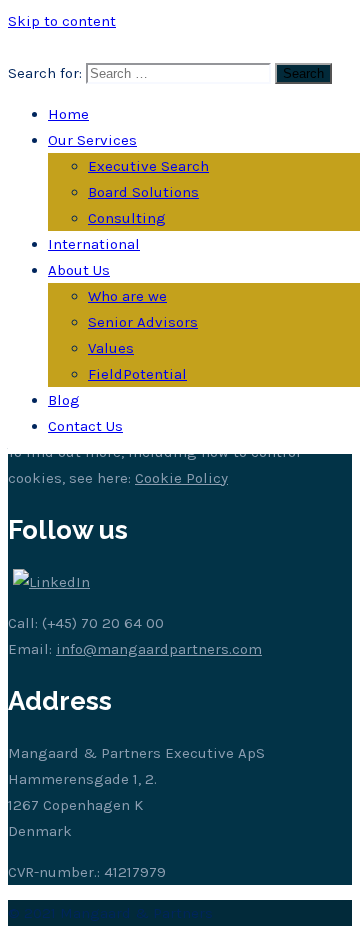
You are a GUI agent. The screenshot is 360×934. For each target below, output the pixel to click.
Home (68, 114)
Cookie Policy (181, 478)
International (94, 244)
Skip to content (62, 21)
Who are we (127, 296)
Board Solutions (143, 192)
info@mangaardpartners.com (159, 649)
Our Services (92, 140)
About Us (79, 270)
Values (111, 348)
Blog (64, 400)
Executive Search (148, 166)
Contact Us (85, 426)
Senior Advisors (143, 322)
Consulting (127, 218)
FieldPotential (137, 374)
